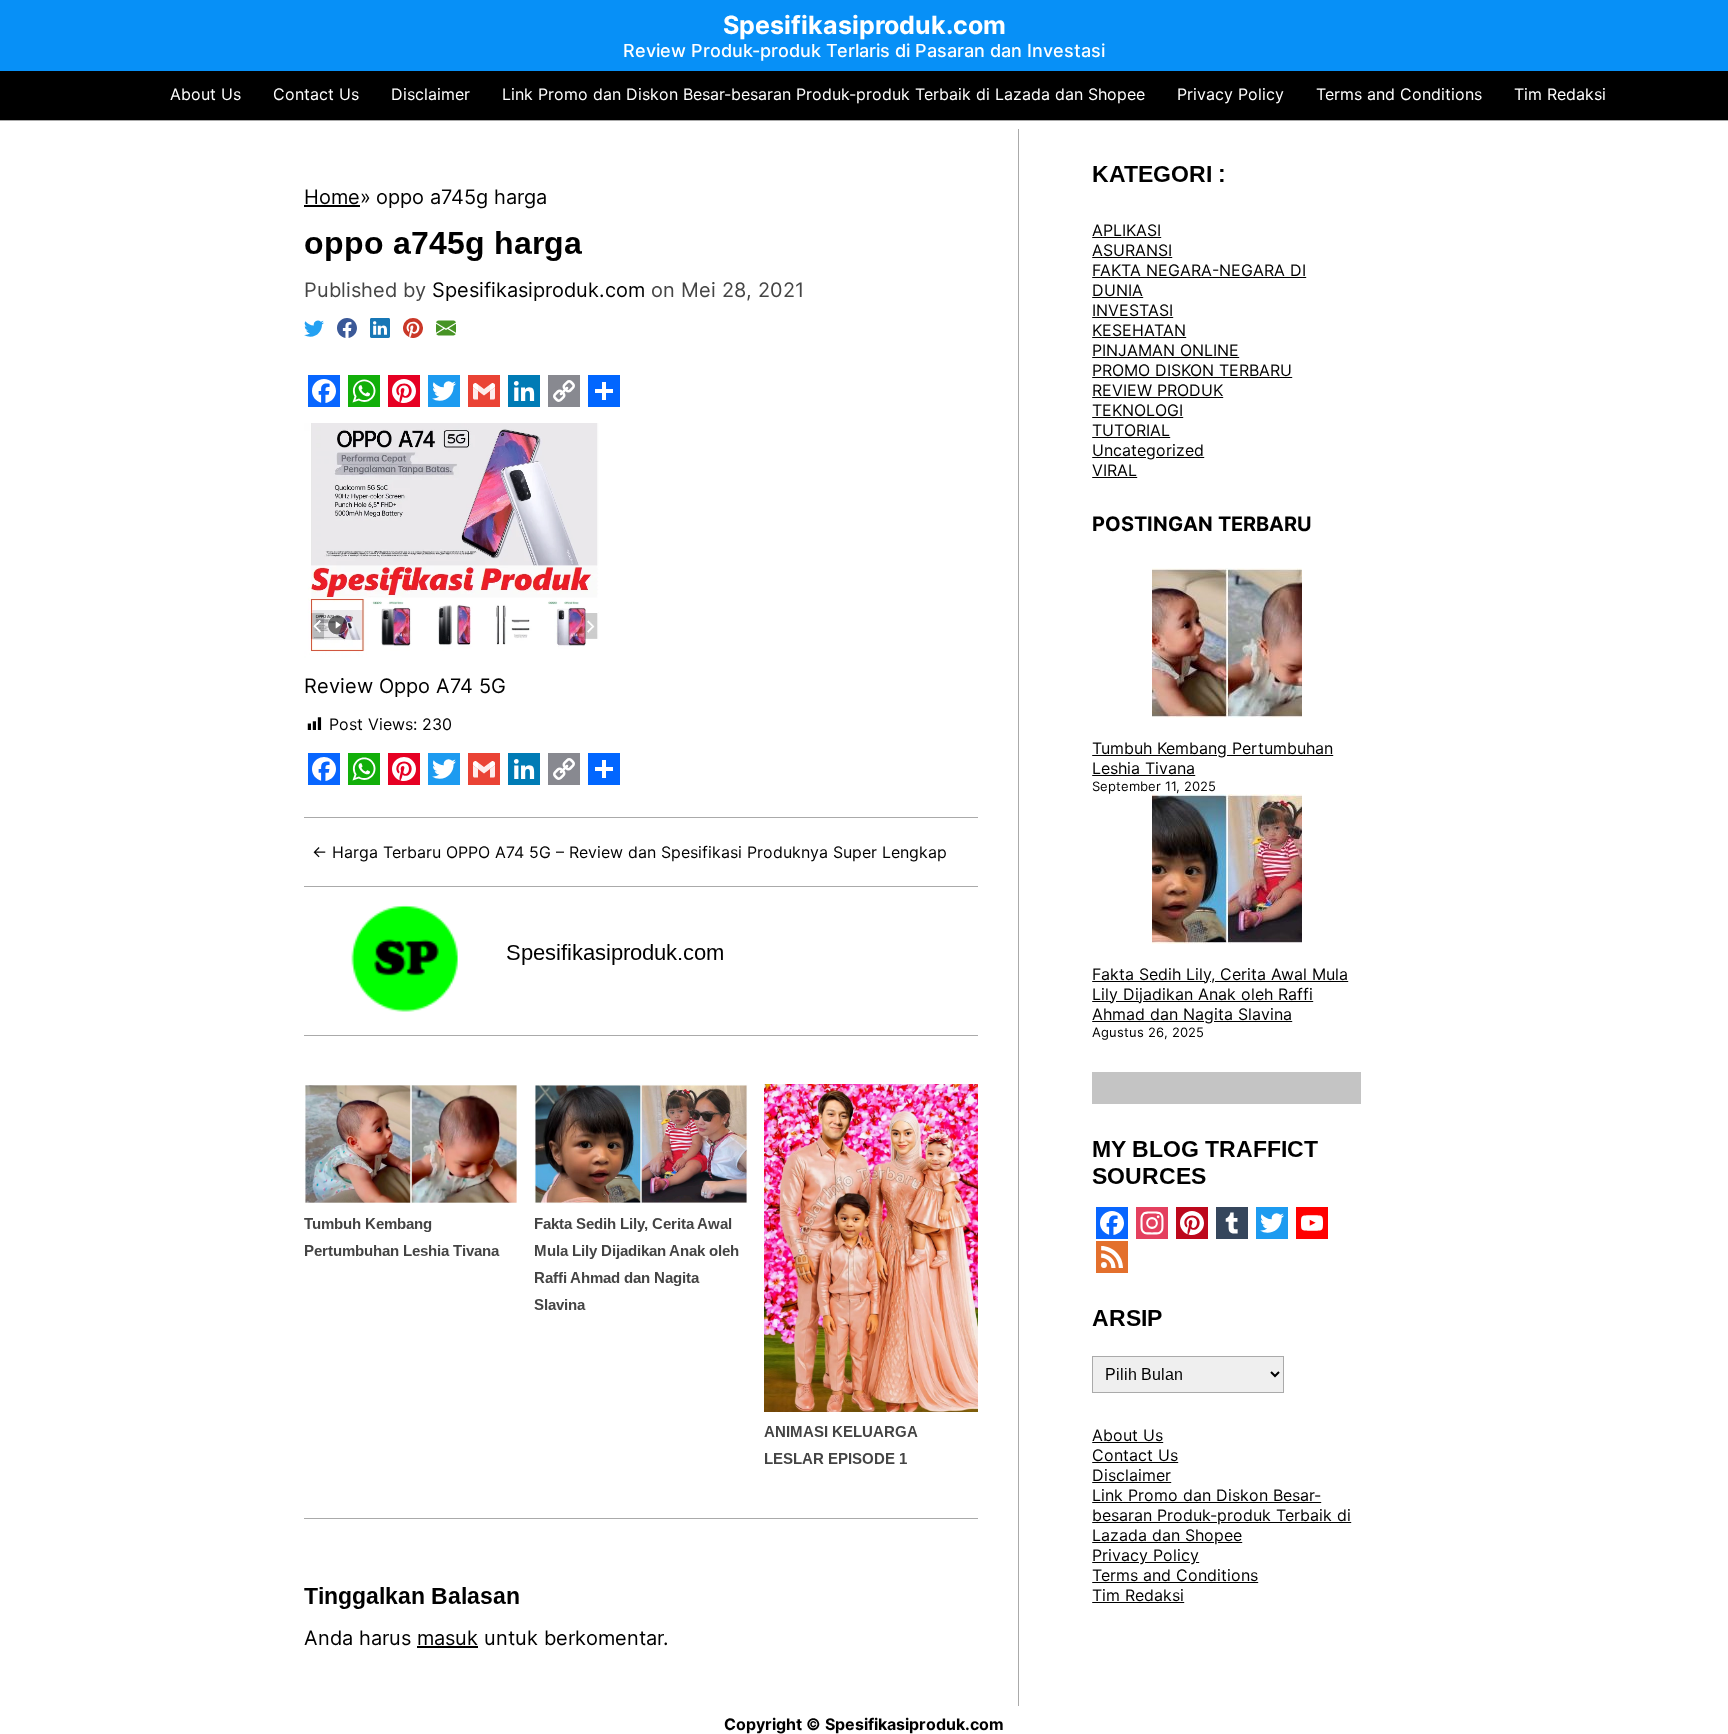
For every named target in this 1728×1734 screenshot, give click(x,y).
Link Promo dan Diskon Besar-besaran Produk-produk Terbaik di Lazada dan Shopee (823, 94)
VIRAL (1114, 470)
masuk (447, 1638)
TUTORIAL (1131, 430)
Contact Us (316, 94)
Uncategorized (1148, 450)
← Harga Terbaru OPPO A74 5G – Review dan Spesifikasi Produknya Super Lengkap (629, 852)
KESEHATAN (1139, 330)
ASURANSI (1132, 250)
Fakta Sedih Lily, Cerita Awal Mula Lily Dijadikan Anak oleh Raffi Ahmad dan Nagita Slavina (1220, 994)
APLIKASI (1126, 230)
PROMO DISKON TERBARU (1192, 370)
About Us (205, 94)
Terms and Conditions (1399, 94)
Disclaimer (430, 94)
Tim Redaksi (1560, 94)
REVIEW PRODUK (1157, 390)
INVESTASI (1132, 310)
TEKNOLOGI (1137, 410)
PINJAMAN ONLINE (1165, 350)
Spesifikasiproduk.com (615, 952)
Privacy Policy (1230, 94)
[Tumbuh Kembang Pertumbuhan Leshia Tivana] (1227, 645)
